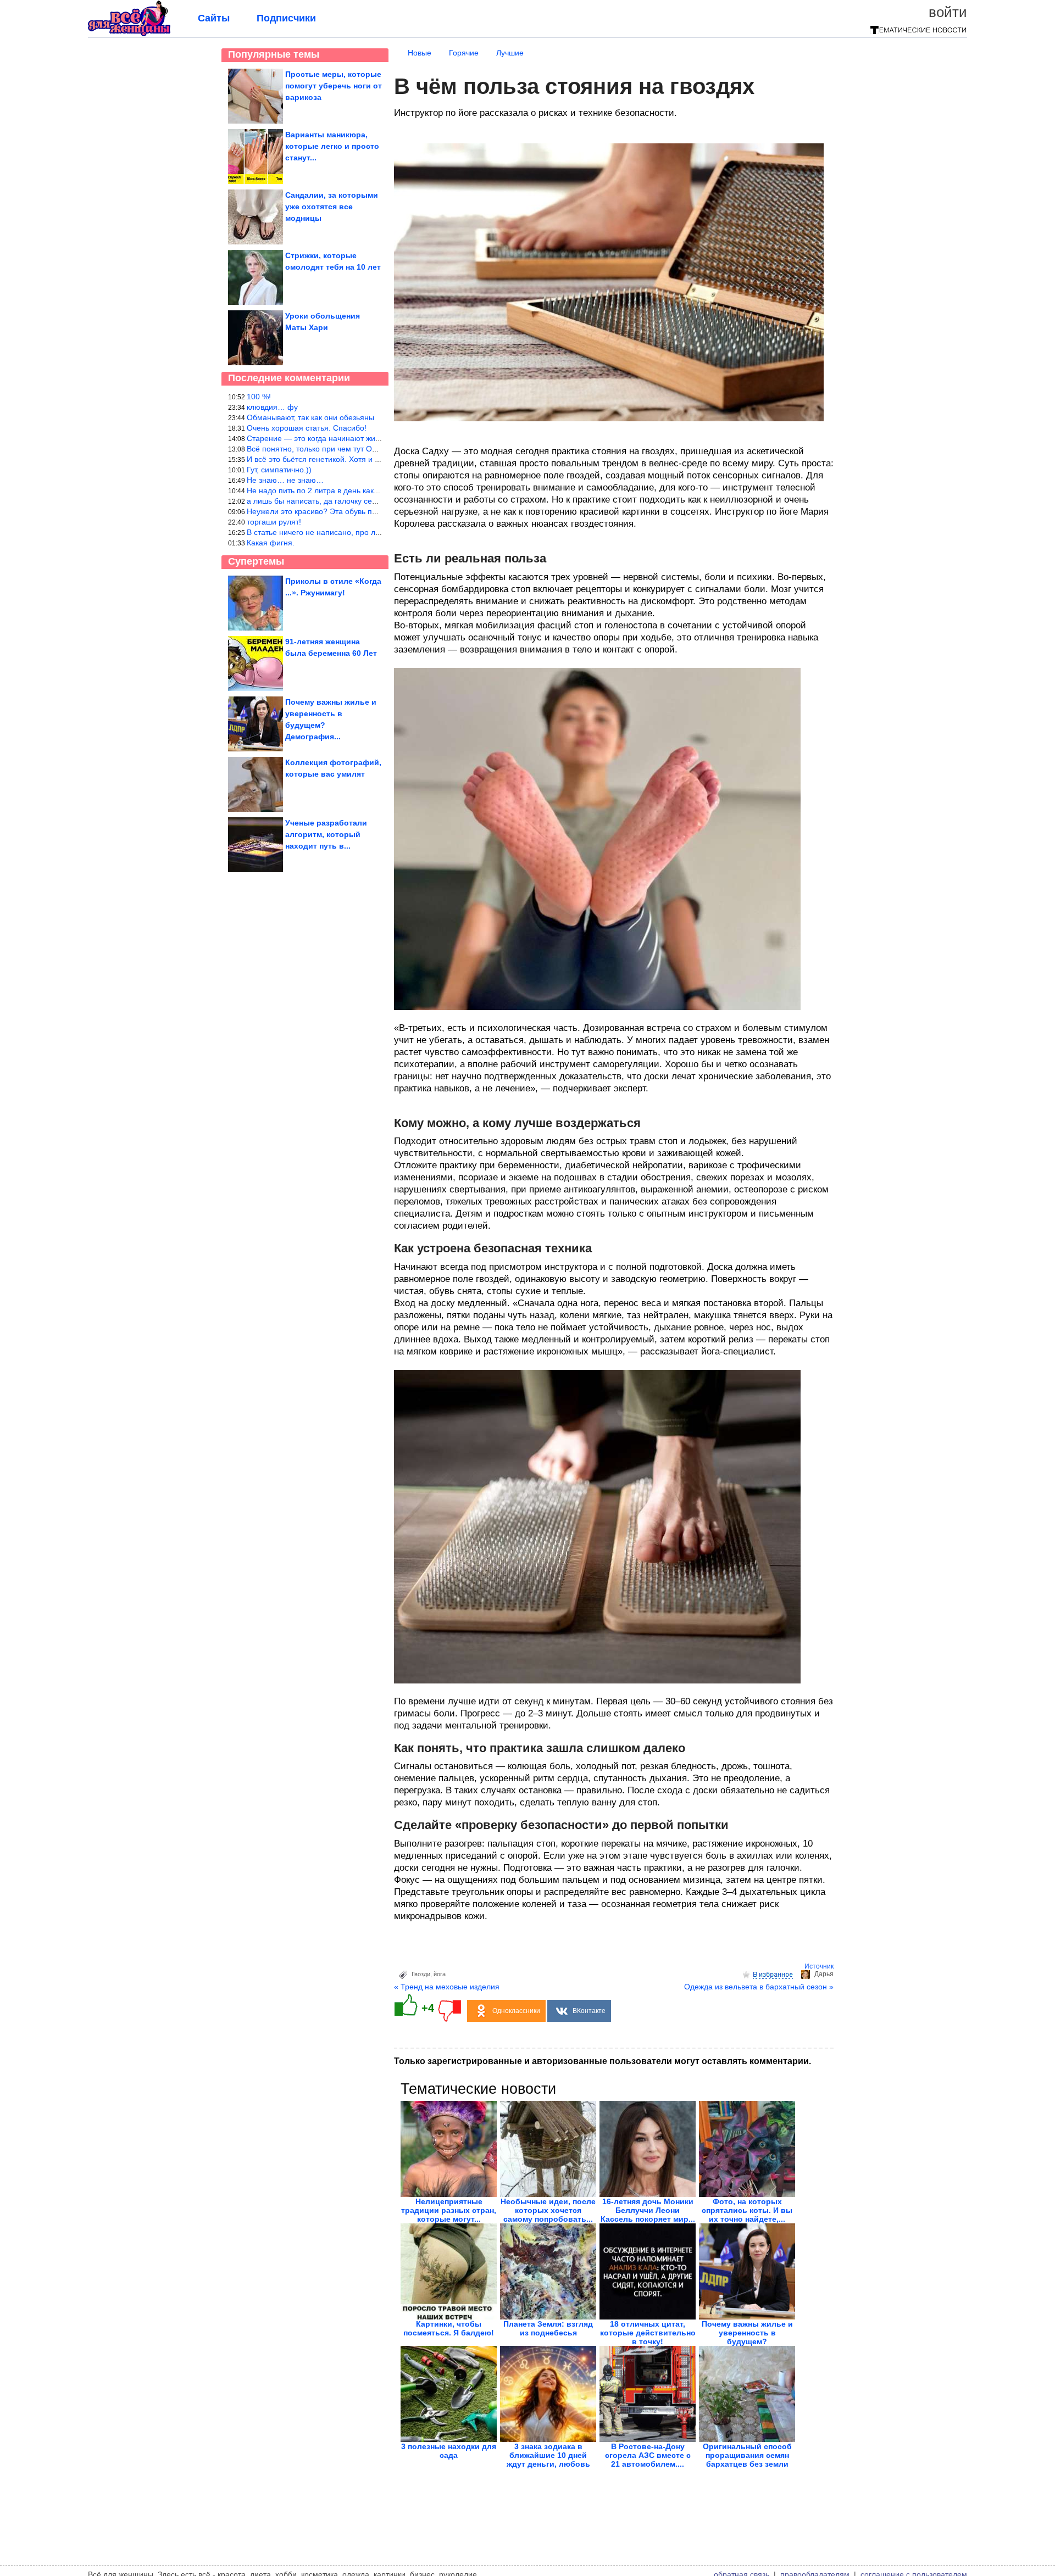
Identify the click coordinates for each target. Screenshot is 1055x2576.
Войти (948, 12)
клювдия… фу (272, 407)
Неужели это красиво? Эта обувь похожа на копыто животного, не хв (371, 511)
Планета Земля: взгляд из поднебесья (548, 2328)
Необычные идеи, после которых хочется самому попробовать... (548, 2210)
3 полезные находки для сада (449, 2451)
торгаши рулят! (274, 522)
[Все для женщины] (129, 34)
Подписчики (286, 18)
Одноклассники (516, 2011)
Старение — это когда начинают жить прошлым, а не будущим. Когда (373, 438)
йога (440, 1974)
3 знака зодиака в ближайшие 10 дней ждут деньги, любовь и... (548, 2460)
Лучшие (510, 53)
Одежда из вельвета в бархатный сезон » (759, 1987)
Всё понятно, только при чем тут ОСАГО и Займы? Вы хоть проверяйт (373, 449)
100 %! (259, 397)
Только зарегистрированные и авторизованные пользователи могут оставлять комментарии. (603, 2061)
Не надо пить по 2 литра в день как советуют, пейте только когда (363, 490)
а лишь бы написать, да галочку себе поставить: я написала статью (369, 501)
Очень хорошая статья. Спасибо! (307, 428)
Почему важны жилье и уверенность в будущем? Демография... (747, 2337)
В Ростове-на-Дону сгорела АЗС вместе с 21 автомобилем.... (648, 2455)
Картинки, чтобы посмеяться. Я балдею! (449, 2328)
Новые (420, 53)
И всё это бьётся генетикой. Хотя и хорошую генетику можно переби (371, 459)
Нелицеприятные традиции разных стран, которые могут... (449, 2210)
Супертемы (256, 561)
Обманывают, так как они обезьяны (310, 417)
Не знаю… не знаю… (285, 480)
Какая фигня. (271, 543)
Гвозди (421, 1974)
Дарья (824, 1974)
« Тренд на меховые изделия (447, 1987)
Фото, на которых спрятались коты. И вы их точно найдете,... (747, 2210)
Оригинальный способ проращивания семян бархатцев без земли (747, 2455)
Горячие (464, 53)
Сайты (214, 18)
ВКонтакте (589, 2011)
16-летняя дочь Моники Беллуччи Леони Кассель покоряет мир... (648, 2210)
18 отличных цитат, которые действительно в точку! (648, 2333)
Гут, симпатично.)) (279, 470)
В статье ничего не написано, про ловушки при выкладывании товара (373, 532)
